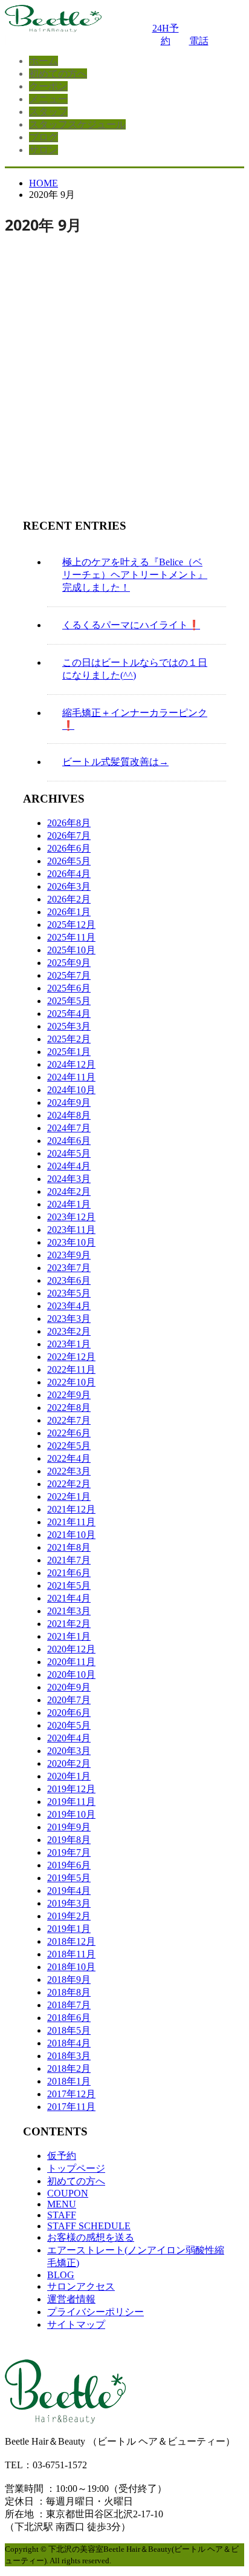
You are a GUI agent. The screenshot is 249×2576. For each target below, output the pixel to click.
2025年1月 (69, 1052)
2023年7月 (69, 1268)
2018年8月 (69, 1992)
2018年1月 (69, 2081)
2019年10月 (71, 1814)
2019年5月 (69, 1878)
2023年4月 (69, 1306)
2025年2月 (69, 1039)
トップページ (76, 2168)
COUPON (68, 2193)
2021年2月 (69, 1624)
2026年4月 (69, 874)
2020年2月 (69, 1763)
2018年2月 (69, 2068)
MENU (62, 2204)
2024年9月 (69, 1102)
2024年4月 (69, 1166)
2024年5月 (69, 1153)
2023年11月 (71, 1230)
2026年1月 (69, 912)
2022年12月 (71, 1357)
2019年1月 (69, 1929)
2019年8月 (69, 1840)
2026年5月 (69, 861)
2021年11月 (71, 1522)
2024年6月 (69, 1141)
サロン (44, 150)
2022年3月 (69, 1471)
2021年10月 (71, 1535)
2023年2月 (69, 1331)
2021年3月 (69, 1611)
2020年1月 (69, 1776)
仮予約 (62, 2156)
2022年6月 (69, 1433)
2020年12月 (71, 1649)
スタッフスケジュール (77, 124)
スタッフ (48, 112)
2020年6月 (69, 1713)
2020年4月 (69, 1738)
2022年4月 (69, 1458)
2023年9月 (69, 1255)
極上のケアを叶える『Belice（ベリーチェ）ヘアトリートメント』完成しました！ (135, 575)
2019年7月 (69, 1852)
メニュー (48, 99)
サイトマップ (76, 2325)
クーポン (48, 86)
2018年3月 (69, 2056)
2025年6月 (69, 988)
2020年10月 (71, 1674)
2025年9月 (69, 963)
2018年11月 (71, 1954)
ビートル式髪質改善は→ (115, 762)
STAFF (62, 2215)
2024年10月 (71, 1090)
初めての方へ (58, 74)
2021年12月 (71, 1509)
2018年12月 (71, 1941)
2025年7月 (69, 975)
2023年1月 (69, 1344)
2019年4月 (69, 1891)
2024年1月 (69, 1204)
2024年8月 (69, 1115)
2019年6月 (69, 1865)
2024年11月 (71, 1077)
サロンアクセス (81, 2286)
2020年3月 (69, 1751)
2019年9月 (69, 1827)
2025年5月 (69, 1001)
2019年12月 (71, 1789)
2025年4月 (69, 1014)
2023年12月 (71, 1217)
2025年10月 (71, 950)
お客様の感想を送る (91, 2237)
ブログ (44, 137)
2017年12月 (71, 2094)
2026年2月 (69, 899)
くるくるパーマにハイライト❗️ (131, 625)
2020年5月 (69, 1725)
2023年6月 (69, 1280)
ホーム (44, 61)
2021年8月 (69, 1547)
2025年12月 (71, 925)
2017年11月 (71, 2107)
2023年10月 (71, 1242)
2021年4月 (69, 1598)
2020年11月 (71, 1662)
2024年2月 (69, 1191)
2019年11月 (71, 1802)
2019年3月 (69, 1903)
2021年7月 (69, 1560)
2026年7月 (69, 836)
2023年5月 (69, 1293)
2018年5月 (69, 2030)
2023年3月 (69, 1319)
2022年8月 (69, 1408)
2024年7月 (69, 1128)
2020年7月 (69, 1700)
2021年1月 (69, 1636)
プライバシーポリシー (95, 2312)
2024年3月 (69, 1179)
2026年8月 (69, 823)
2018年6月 (69, 2018)
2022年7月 (69, 1420)
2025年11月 (71, 937)
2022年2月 (69, 1484)
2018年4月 (69, 2043)
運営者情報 (71, 2299)
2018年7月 (69, 2005)
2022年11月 (71, 1369)
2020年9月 (69, 1687)
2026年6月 (69, 848)
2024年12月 (71, 1064)
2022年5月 (69, 1446)
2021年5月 (69, 1585)
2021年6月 (69, 1573)
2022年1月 (69, 1497)
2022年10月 (71, 1382)
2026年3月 (69, 886)
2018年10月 (71, 1967)
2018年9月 (69, 1980)
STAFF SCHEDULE (89, 2226)
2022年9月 (69, 1395)
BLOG (61, 2275)
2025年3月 (69, 1026)
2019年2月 (69, 1916)
